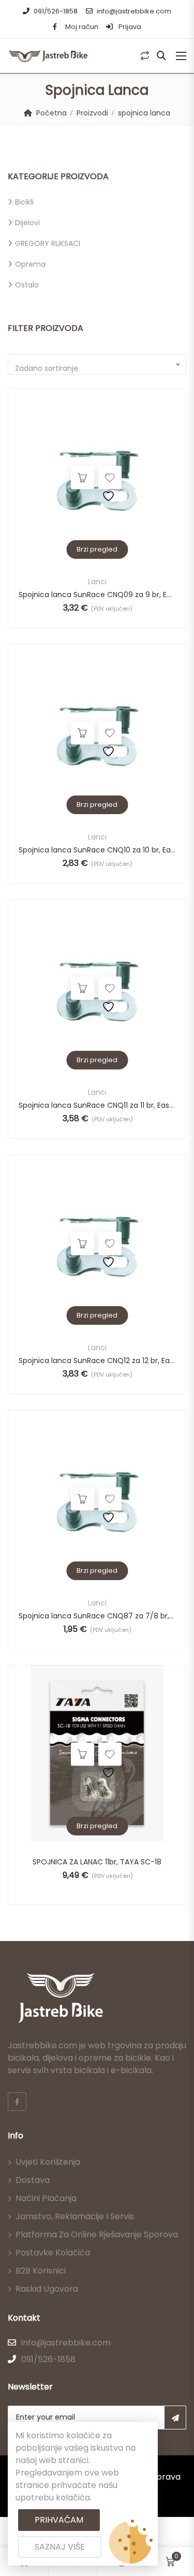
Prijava (129, 27)
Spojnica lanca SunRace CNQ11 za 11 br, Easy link (97, 1105)
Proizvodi (92, 113)
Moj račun (82, 27)
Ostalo (27, 285)
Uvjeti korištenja (48, 2162)
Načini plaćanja (46, 2198)
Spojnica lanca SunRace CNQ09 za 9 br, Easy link (97, 595)
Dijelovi (27, 223)
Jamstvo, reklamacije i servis (75, 2216)
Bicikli (24, 202)
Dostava (33, 2180)
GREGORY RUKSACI (48, 243)
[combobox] (97, 365)
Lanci (97, 582)
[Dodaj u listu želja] (110, 478)
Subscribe (175, 2418)
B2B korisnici (41, 2271)
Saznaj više (60, 2547)
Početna (51, 113)
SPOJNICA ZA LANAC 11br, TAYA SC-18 (97, 1862)
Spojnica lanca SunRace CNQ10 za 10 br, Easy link (97, 850)
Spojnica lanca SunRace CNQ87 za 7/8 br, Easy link (97, 1616)
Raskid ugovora (47, 2289)
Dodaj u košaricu (83, 478)
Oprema (30, 264)
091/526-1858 (56, 11)
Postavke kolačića (53, 2253)
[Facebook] (17, 2102)
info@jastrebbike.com (134, 11)
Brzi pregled (97, 549)
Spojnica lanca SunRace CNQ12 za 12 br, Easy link (97, 1361)
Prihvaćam (59, 2520)
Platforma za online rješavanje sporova (97, 2234)
